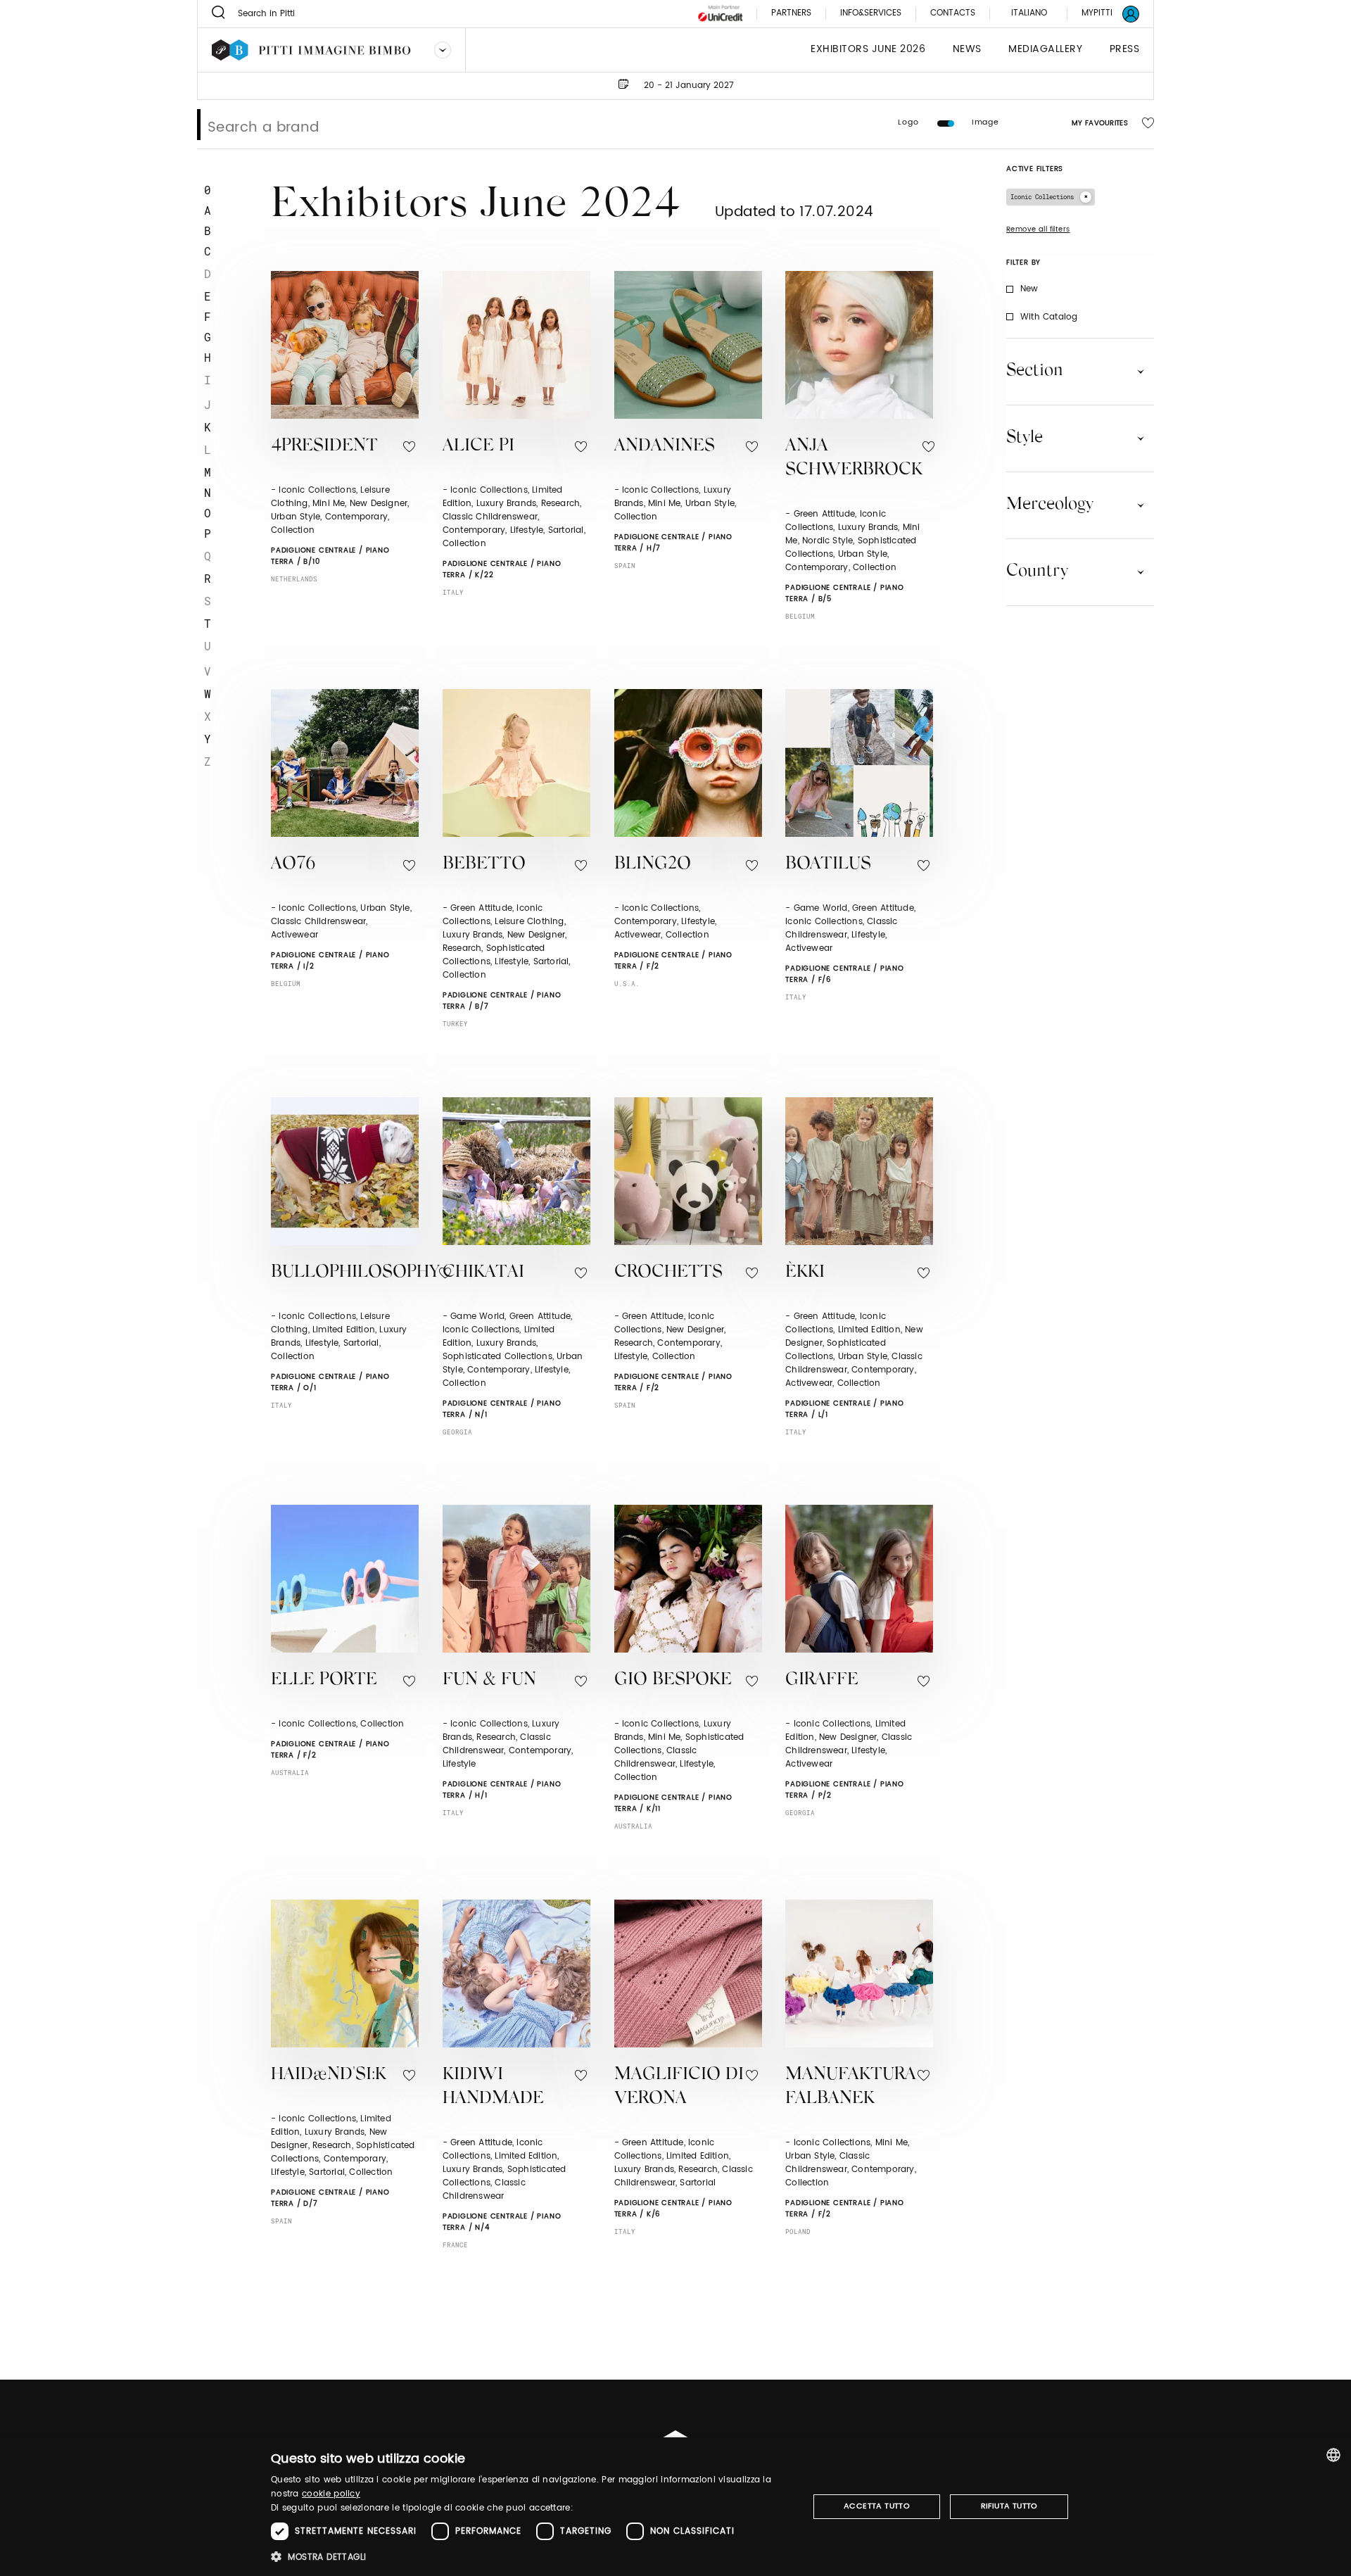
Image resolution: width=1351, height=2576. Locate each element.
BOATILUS (828, 865)
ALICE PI (478, 447)
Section (1035, 371)
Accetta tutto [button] (877, 2506)
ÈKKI (805, 1273)
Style (1025, 438)
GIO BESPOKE (673, 1680)
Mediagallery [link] (1045, 50)
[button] (532, 2557)
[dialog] (675, 2507)
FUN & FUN (489, 1680)
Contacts (953, 14)
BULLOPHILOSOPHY (355, 1273)
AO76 (293, 865)
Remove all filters (1038, 229)
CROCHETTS (668, 1273)
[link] (1102, 14)
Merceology (1050, 505)
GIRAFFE (822, 1680)
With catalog (1049, 317)
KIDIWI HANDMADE (493, 2088)
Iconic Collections (1042, 197)
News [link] (967, 50)
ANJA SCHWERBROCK (854, 459)
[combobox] (1333, 2455)
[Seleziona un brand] (443, 50)
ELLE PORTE (324, 1680)
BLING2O (653, 865)
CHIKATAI (483, 1273)
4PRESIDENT (324, 447)
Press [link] (1125, 50)
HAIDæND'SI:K (329, 2075)
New (1029, 289)
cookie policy (331, 2494)
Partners (791, 14)
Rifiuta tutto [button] (1009, 2506)
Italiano (1029, 13)
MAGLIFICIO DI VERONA (679, 2088)
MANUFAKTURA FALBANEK (851, 2088)
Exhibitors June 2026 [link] (868, 50)
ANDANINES (665, 447)
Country (1037, 572)
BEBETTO (484, 865)
